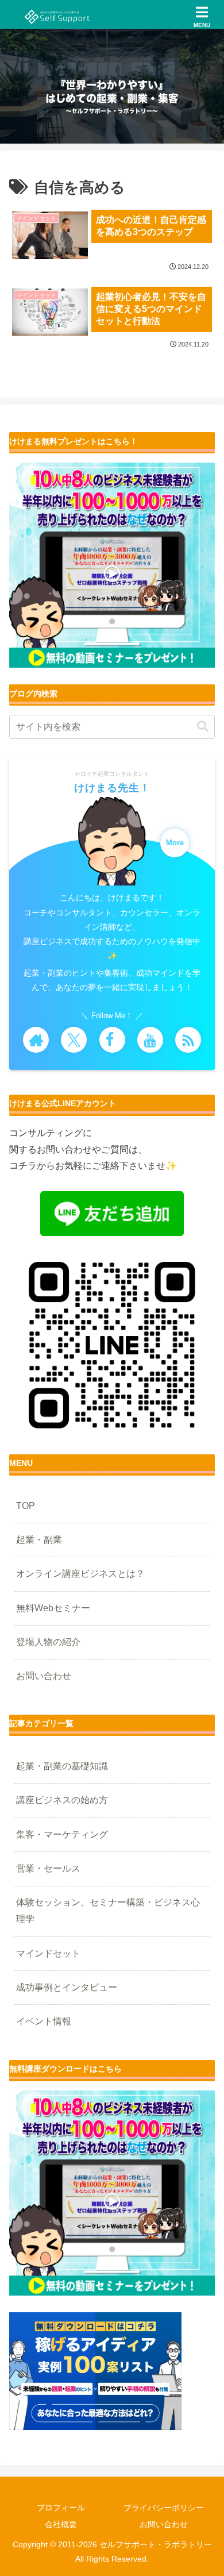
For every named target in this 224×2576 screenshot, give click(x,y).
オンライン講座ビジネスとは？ (80, 1574)
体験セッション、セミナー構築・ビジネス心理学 (108, 1911)
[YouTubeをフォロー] (150, 1040)
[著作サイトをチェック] (36, 1040)
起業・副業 (39, 1540)
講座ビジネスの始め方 (62, 1800)
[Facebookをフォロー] (112, 1040)
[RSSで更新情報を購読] (188, 1040)
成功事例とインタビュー (67, 1987)
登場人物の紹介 (48, 1642)
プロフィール (61, 2508)
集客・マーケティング (62, 1834)
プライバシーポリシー (164, 2508)
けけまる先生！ (112, 788)
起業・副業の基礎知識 (62, 1766)
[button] (203, 727)
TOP (26, 1506)
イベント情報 (44, 2021)
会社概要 (61, 2524)
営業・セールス (48, 1868)
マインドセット (48, 1953)
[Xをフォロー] (74, 1040)
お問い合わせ (44, 1676)
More (175, 843)
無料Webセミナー (53, 1608)
